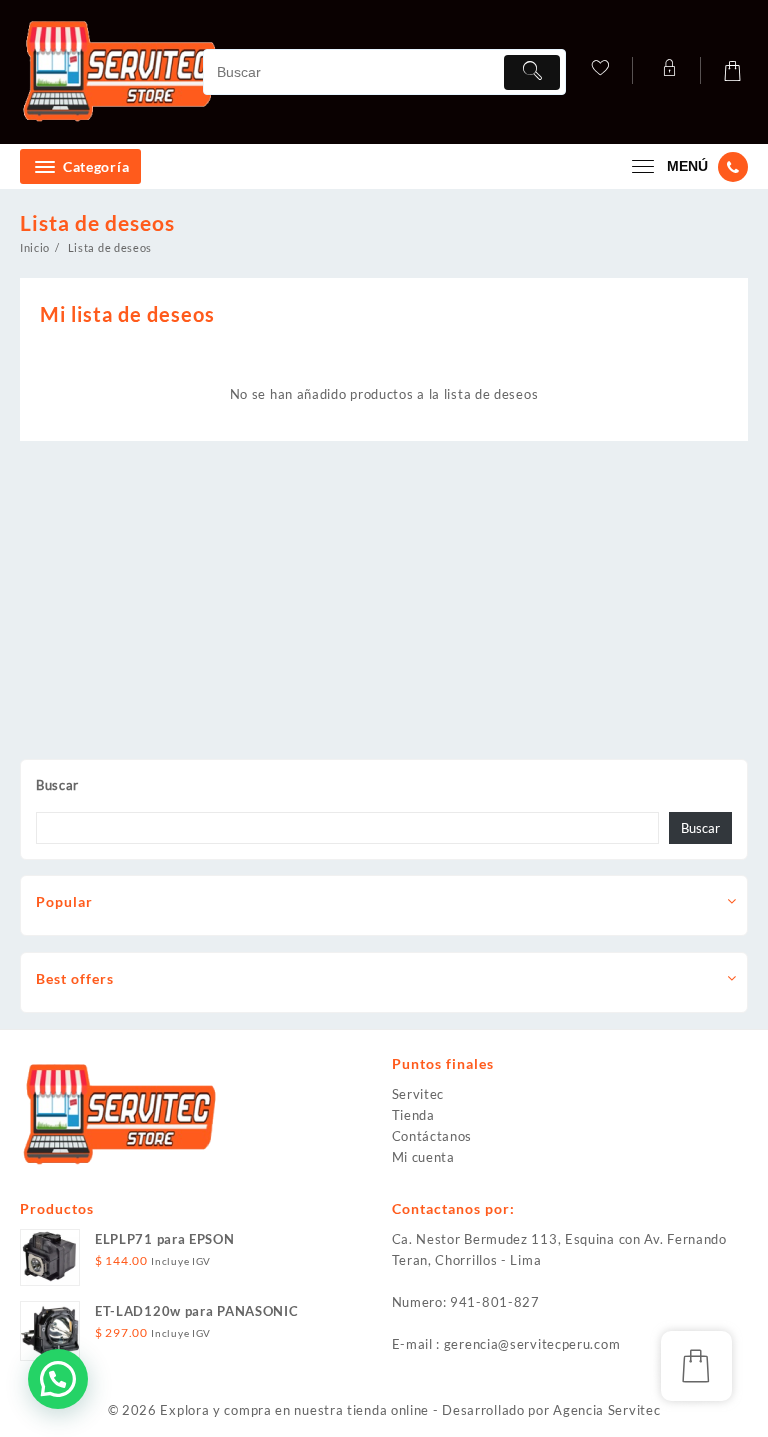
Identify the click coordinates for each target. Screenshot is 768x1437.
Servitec (418, 1094)
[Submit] (532, 72)
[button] (58, 1379)
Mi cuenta (423, 1157)
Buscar (57, 785)
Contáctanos (432, 1136)
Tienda (413, 1115)
